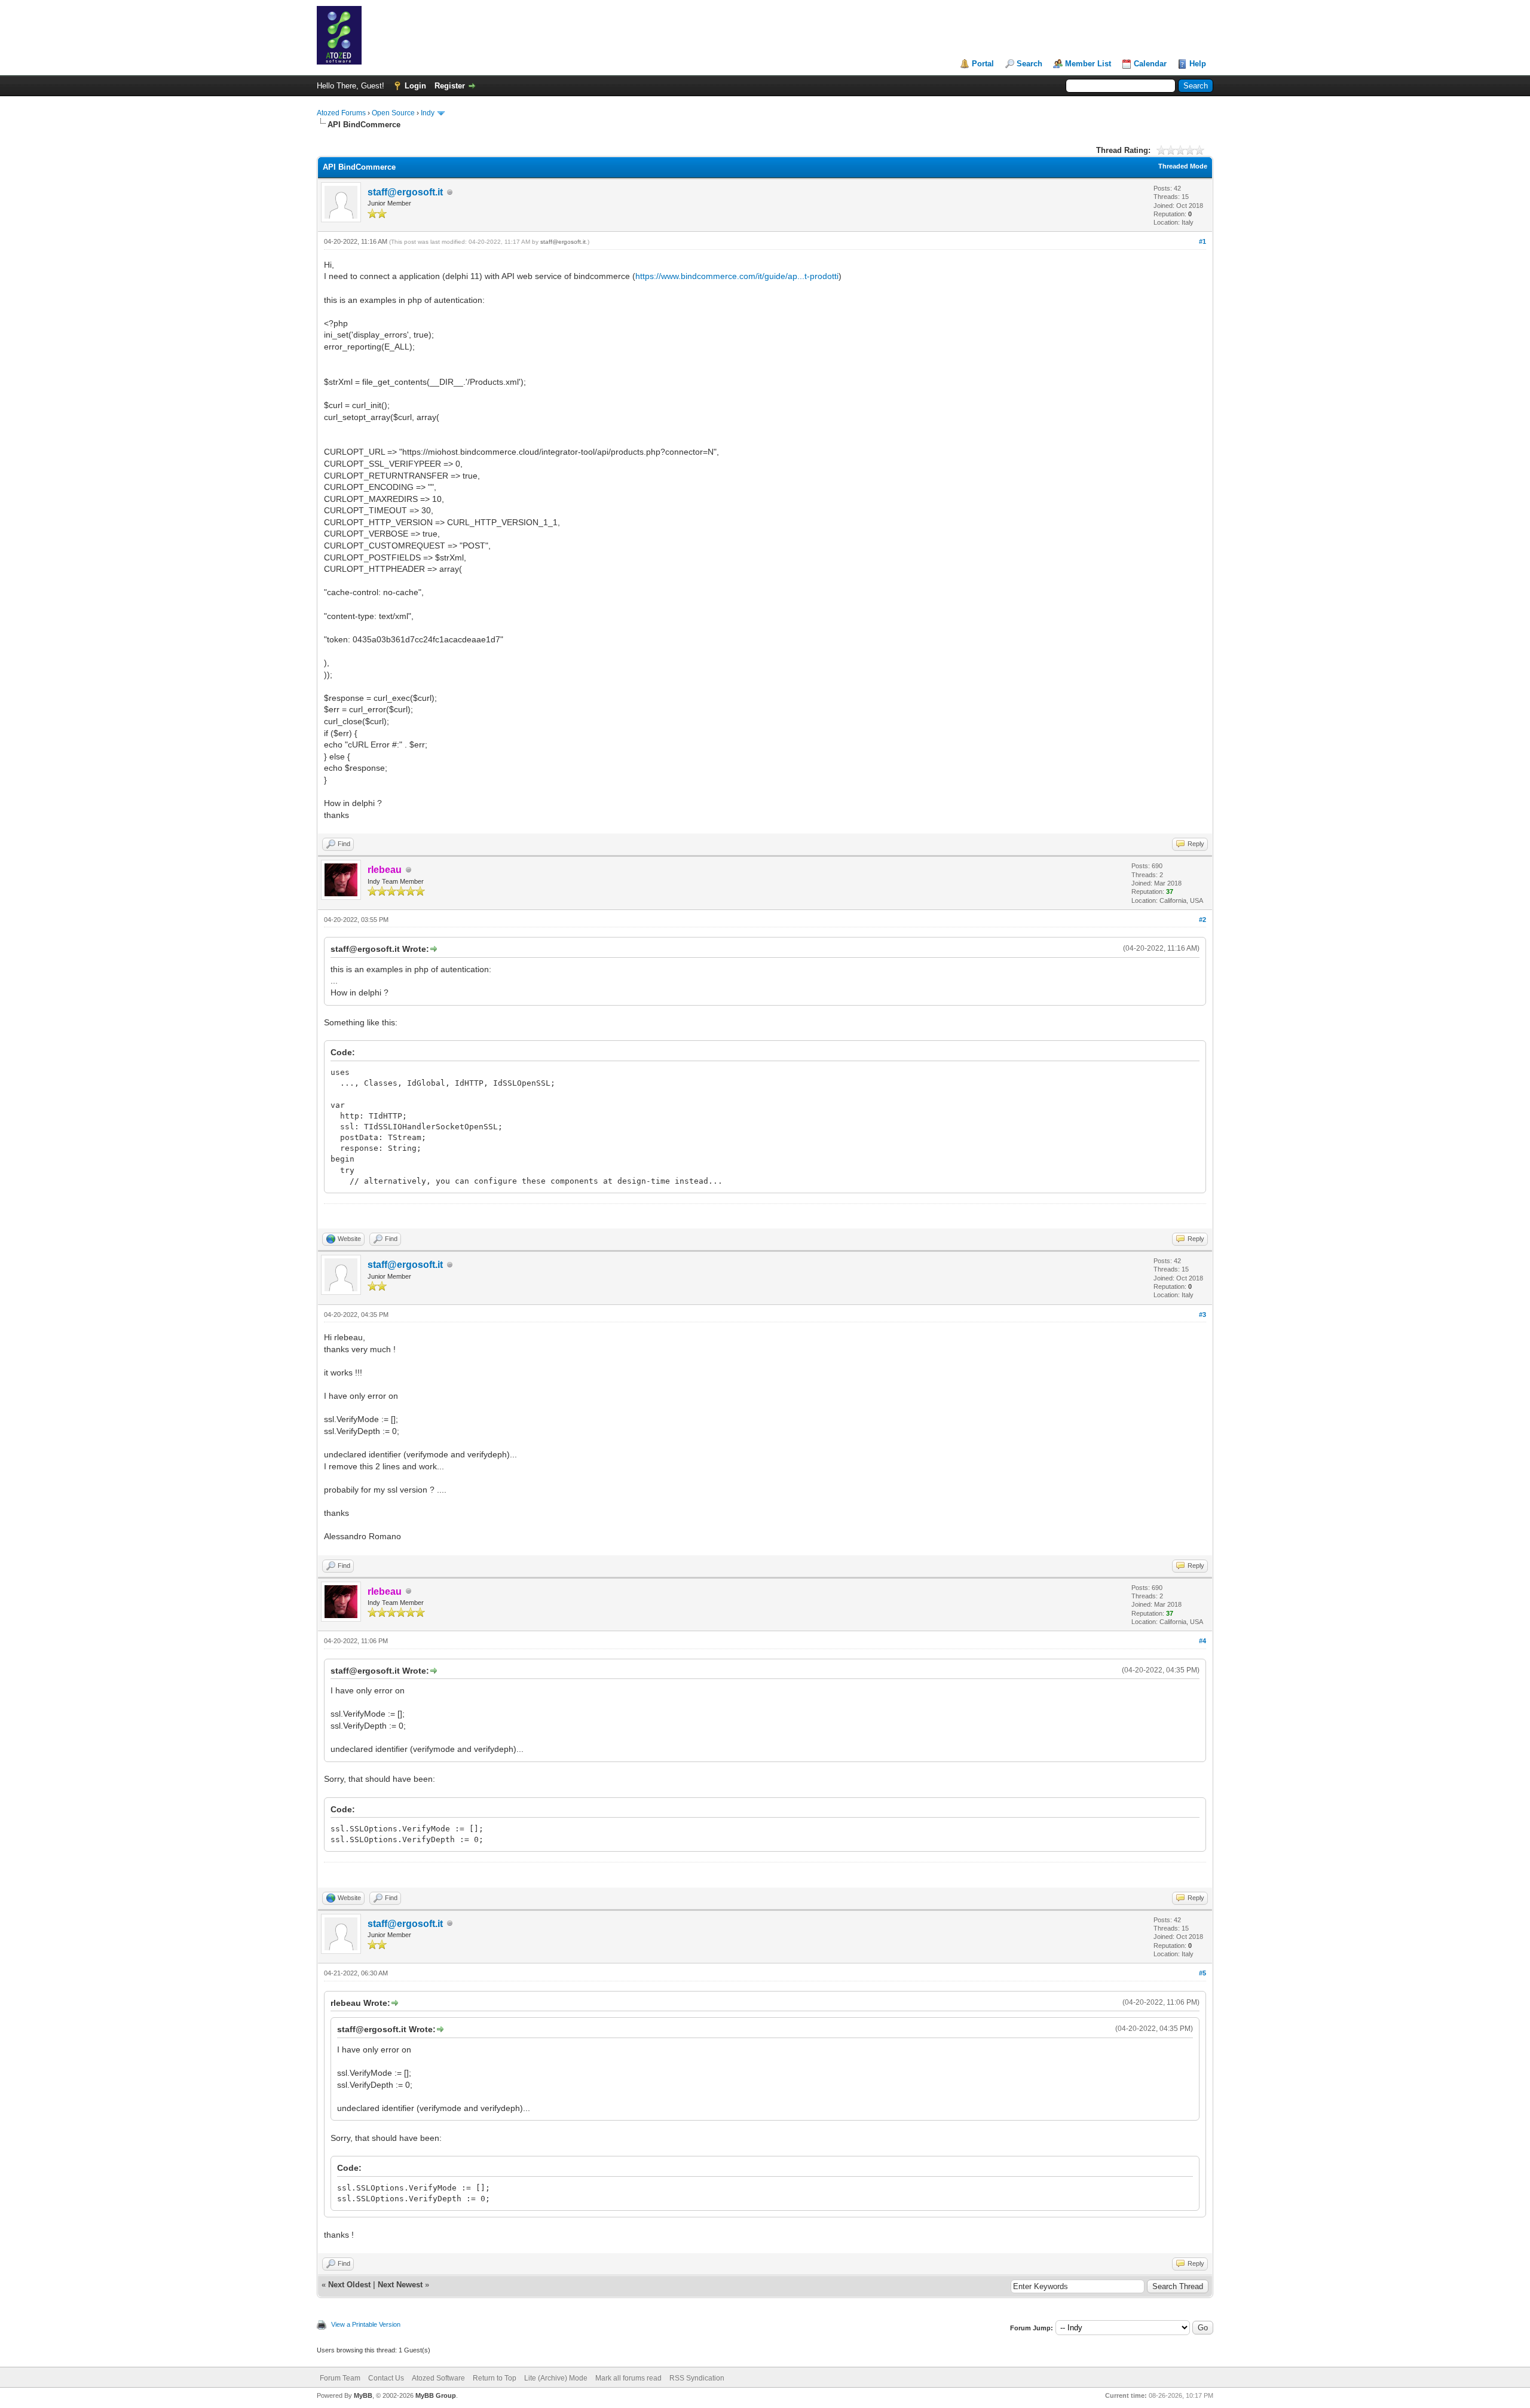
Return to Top (495, 2378)
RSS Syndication (697, 2378)
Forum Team (340, 2378)
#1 (1202, 241)
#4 (1202, 1641)
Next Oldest (349, 2285)
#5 (1202, 1973)
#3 (1202, 1315)
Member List (1088, 64)
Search (1029, 64)
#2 (1202, 920)
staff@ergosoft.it (405, 192)
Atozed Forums (341, 113)
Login (415, 86)
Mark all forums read (628, 2378)
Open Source (393, 113)
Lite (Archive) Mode (556, 2378)
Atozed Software (438, 2378)
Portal (983, 64)
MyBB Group (436, 2395)
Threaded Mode (1183, 166)
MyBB (363, 2395)
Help (1198, 64)
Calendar (1150, 64)
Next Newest (400, 2285)
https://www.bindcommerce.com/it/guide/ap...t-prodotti (737, 276)
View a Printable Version (366, 2324)
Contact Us (386, 2378)
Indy (428, 113)
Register (450, 86)
